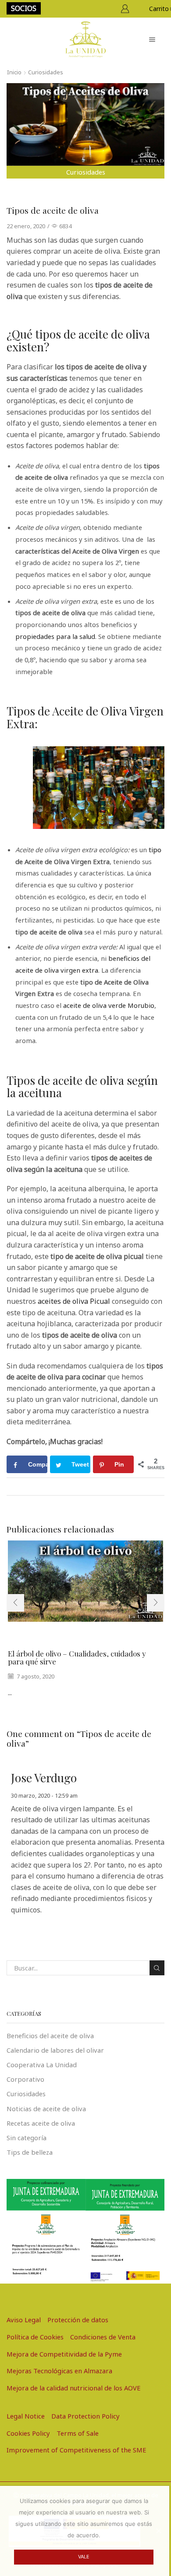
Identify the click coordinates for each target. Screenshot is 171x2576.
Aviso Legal (24, 2320)
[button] (15, 1603)
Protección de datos (78, 2320)
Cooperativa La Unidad (42, 2065)
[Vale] (158, 2531)
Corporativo (25, 2079)
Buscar (157, 1968)
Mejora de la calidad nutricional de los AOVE (74, 2388)
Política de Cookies (35, 2337)
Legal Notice (26, 2416)
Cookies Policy (28, 2433)
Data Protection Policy (85, 2416)
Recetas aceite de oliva (41, 2123)
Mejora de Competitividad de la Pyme (64, 2354)
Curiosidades (46, 72)
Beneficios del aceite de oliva (50, 2036)
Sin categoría (27, 2138)
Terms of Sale (78, 2433)
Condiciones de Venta (103, 2337)
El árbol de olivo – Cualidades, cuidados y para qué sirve (77, 1658)
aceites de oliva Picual (74, 1301)
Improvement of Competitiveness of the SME (77, 2450)
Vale (84, 2557)
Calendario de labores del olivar (55, 2050)
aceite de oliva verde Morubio (109, 1005)
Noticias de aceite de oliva (46, 2109)
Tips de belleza (30, 2152)
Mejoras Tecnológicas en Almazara (59, 2371)
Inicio (14, 72)
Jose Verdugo (44, 1778)
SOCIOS (24, 8)
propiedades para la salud (55, 636)
